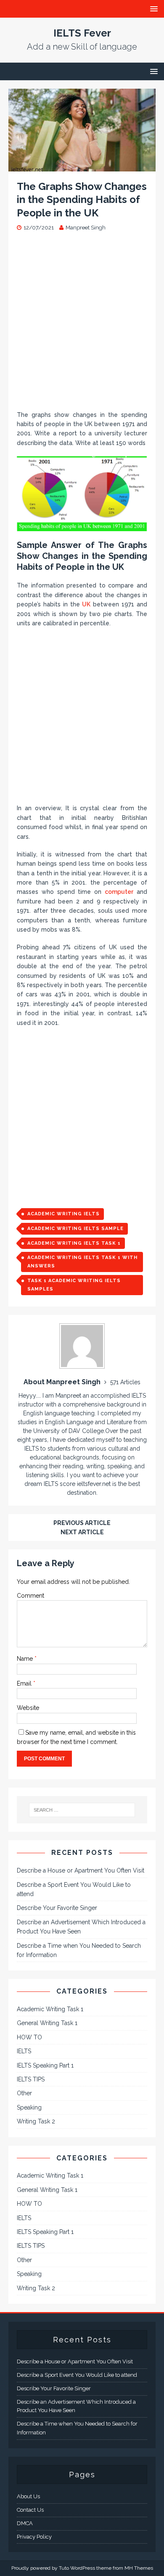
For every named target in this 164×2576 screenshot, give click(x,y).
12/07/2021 (39, 228)
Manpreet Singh (86, 228)
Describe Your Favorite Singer (57, 1908)
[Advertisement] (82, 325)
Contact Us (30, 2510)
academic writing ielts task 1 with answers (82, 1262)
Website (28, 1708)
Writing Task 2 (36, 2121)
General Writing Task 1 (47, 2023)
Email (25, 1683)
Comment (30, 1596)
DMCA (25, 2523)
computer (119, 892)
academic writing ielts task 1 (74, 1243)
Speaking (29, 2107)
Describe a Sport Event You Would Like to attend (77, 2375)
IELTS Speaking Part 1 (45, 2065)
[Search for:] (82, 1810)
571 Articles (125, 1382)
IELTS (24, 2051)
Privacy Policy (34, 2537)
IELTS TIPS (31, 2079)
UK (86, 604)
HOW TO (29, 2037)
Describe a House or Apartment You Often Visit (81, 1870)
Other (24, 2093)
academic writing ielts (63, 1214)
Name (26, 1659)
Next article (82, 1532)
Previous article (82, 1523)
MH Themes (139, 2568)
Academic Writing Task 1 (50, 2009)
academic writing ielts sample (75, 1229)
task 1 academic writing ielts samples (74, 1285)
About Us (28, 2496)
